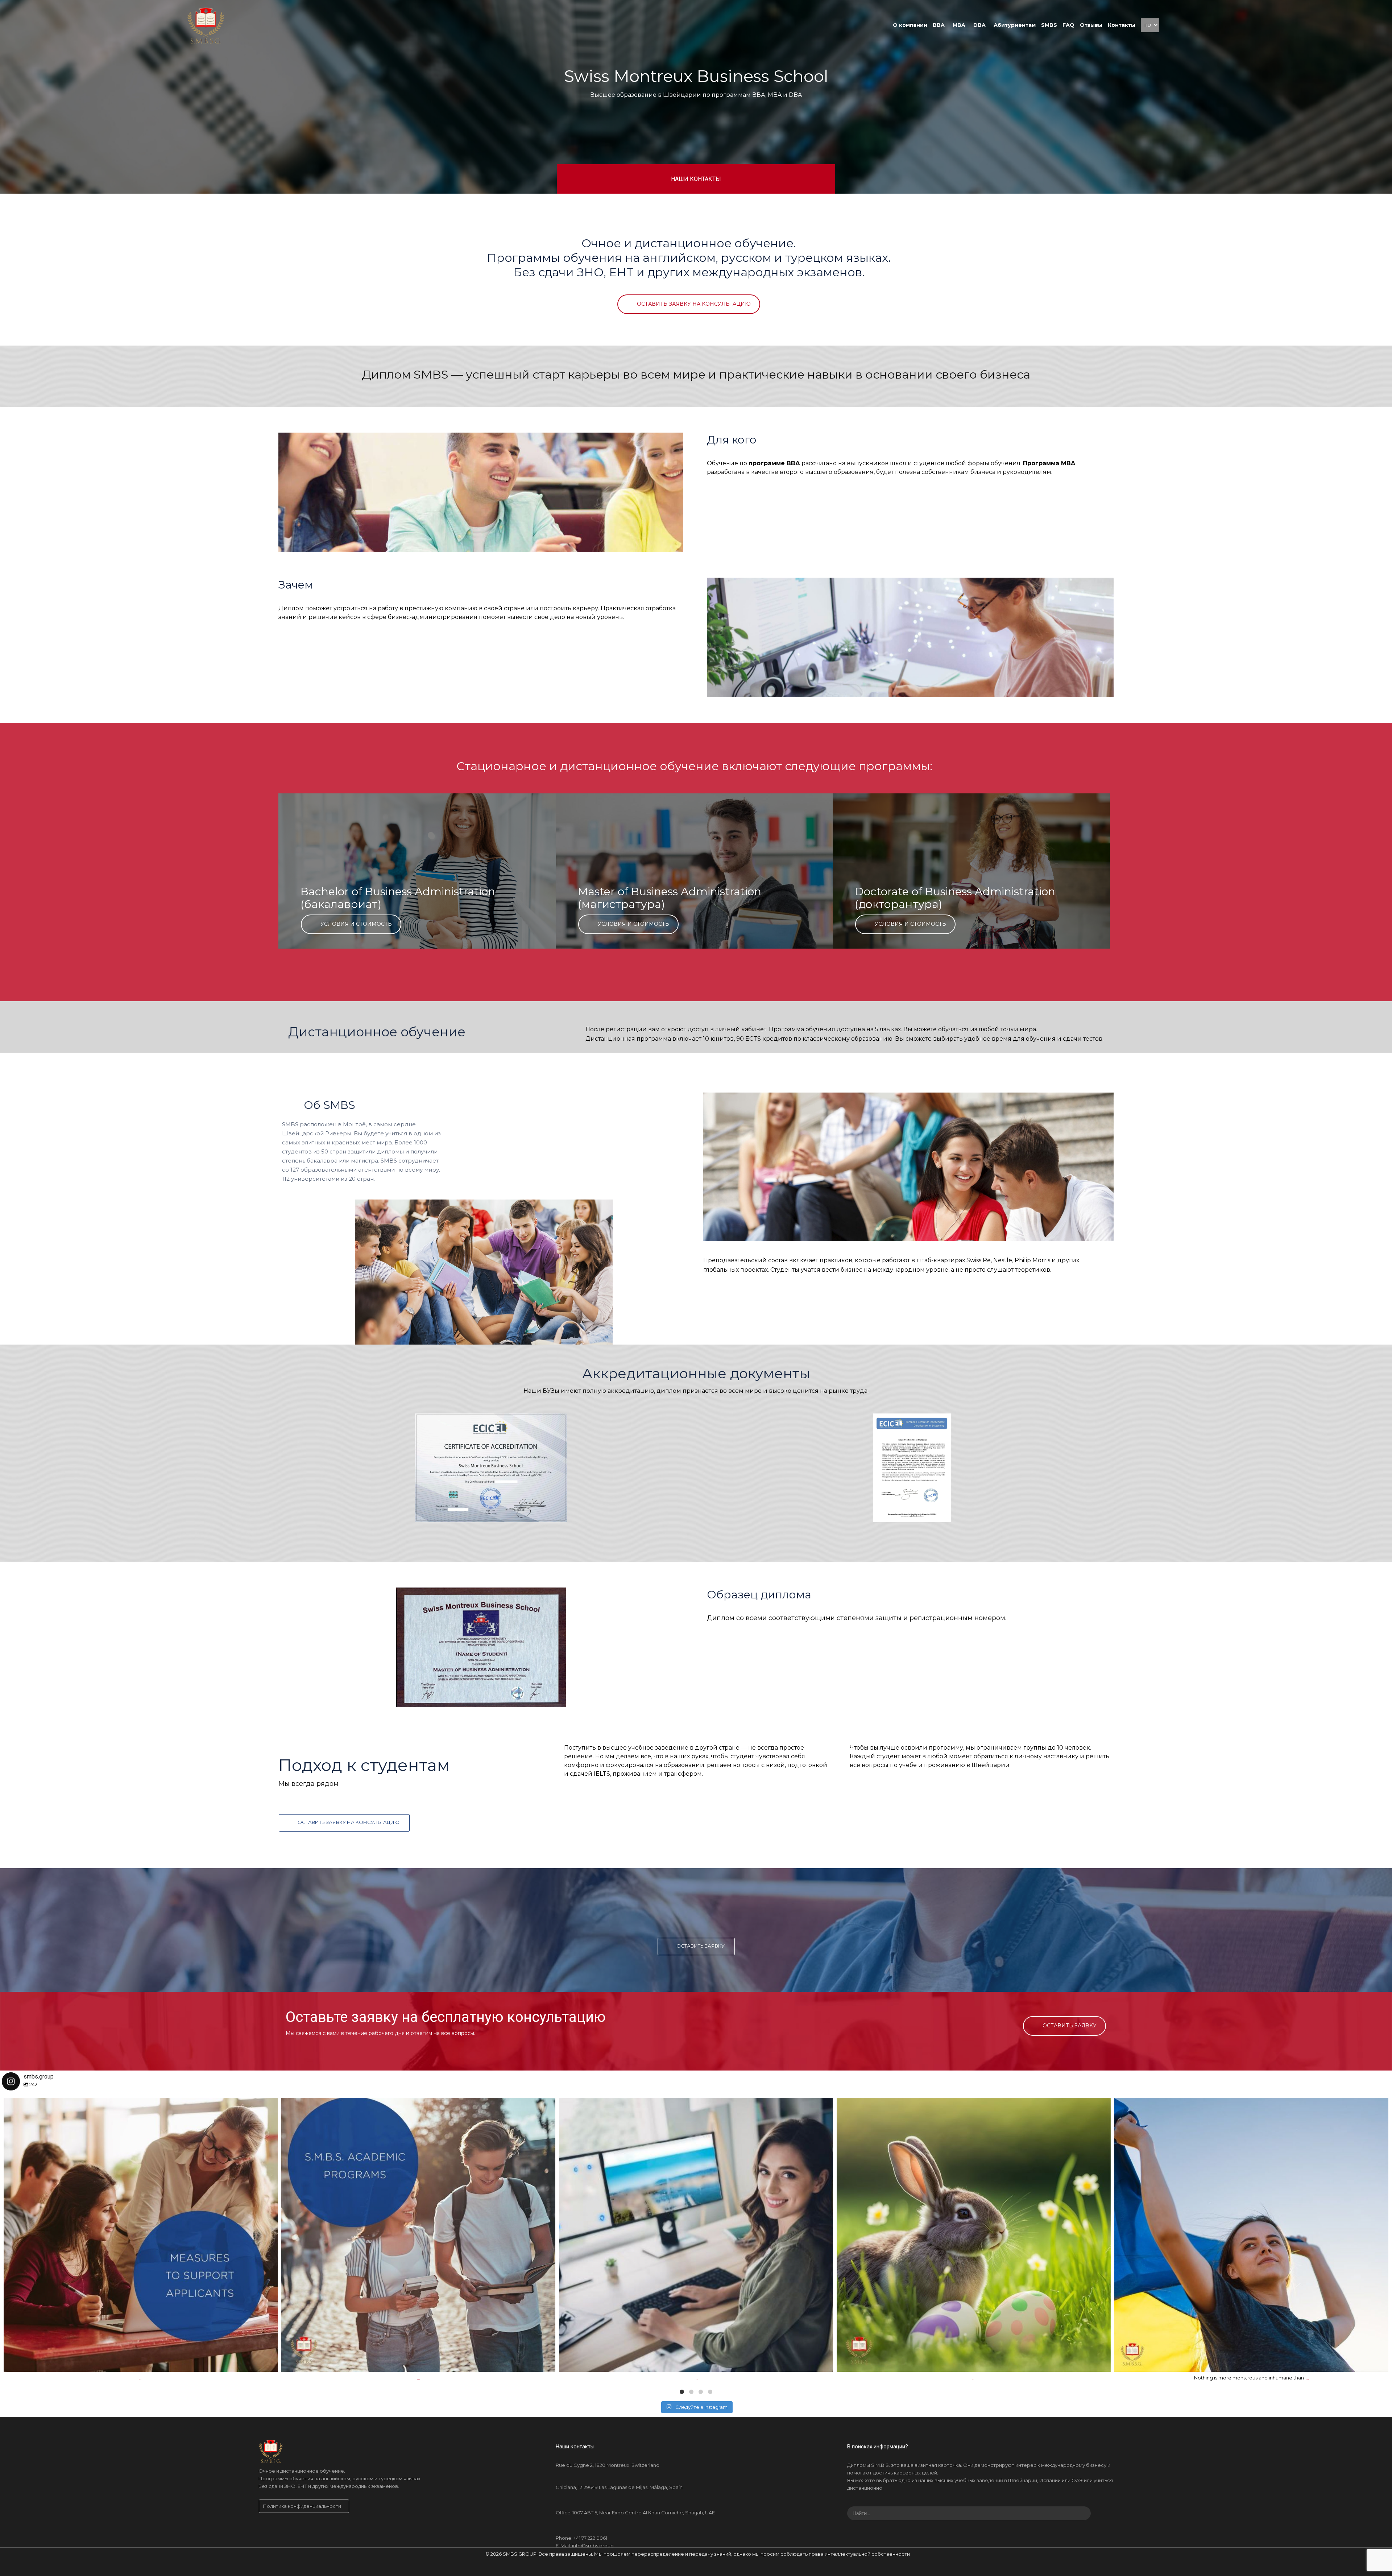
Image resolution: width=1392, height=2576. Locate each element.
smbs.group (138, 2107)
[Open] (141, 2235)
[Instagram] (269, 2363)
